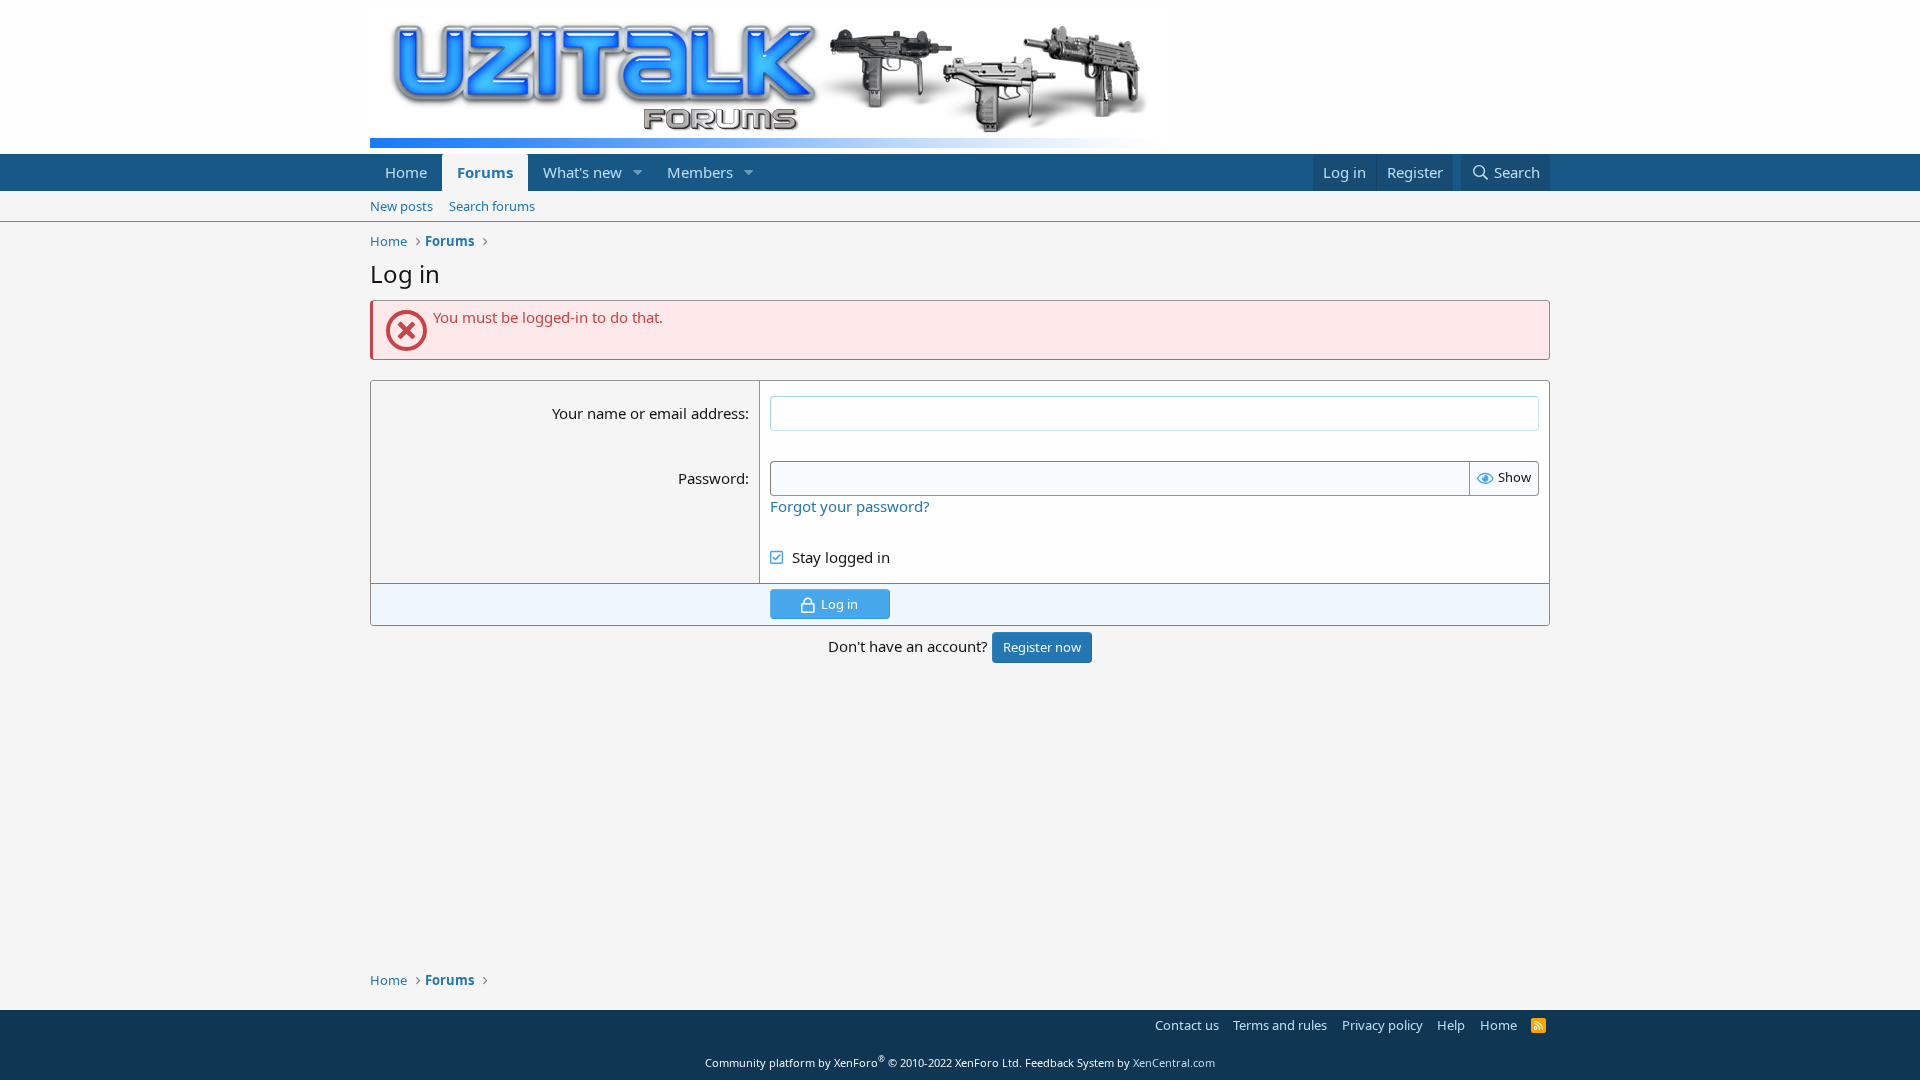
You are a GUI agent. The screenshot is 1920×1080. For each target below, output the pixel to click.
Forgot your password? (850, 506)
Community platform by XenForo (863, 1062)
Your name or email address (648, 413)
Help (1451, 1025)
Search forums (492, 206)
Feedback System (1069, 1062)
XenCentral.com (1174, 1062)
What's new (582, 172)
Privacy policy (1382, 1025)
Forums (485, 172)
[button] (638, 172)
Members (700, 172)
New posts (401, 206)
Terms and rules (1280, 1025)
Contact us (1187, 1025)
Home (406, 172)
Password (711, 478)
